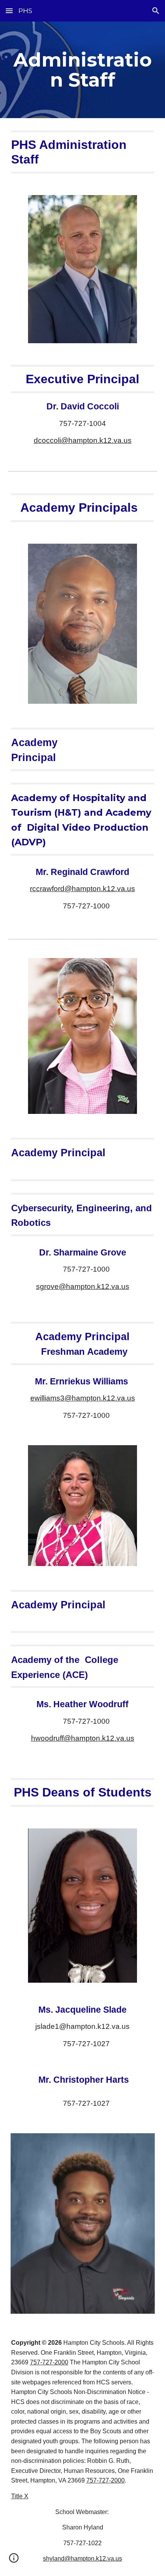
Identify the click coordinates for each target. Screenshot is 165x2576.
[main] (83, 70)
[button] (9, 11)
